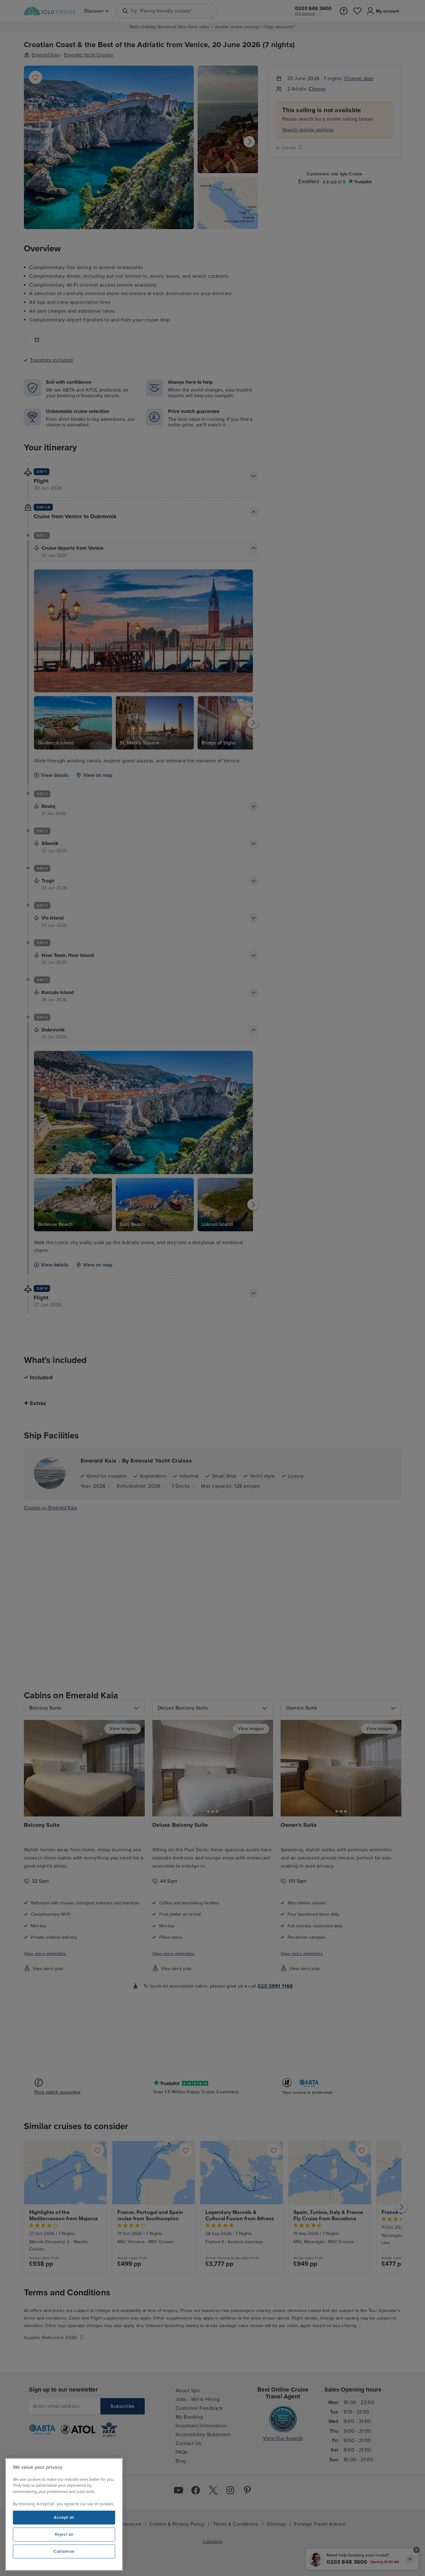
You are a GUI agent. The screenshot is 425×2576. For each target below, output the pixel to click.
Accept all (64, 2518)
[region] (64, 2514)
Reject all (64, 2535)
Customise (64, 2551)
